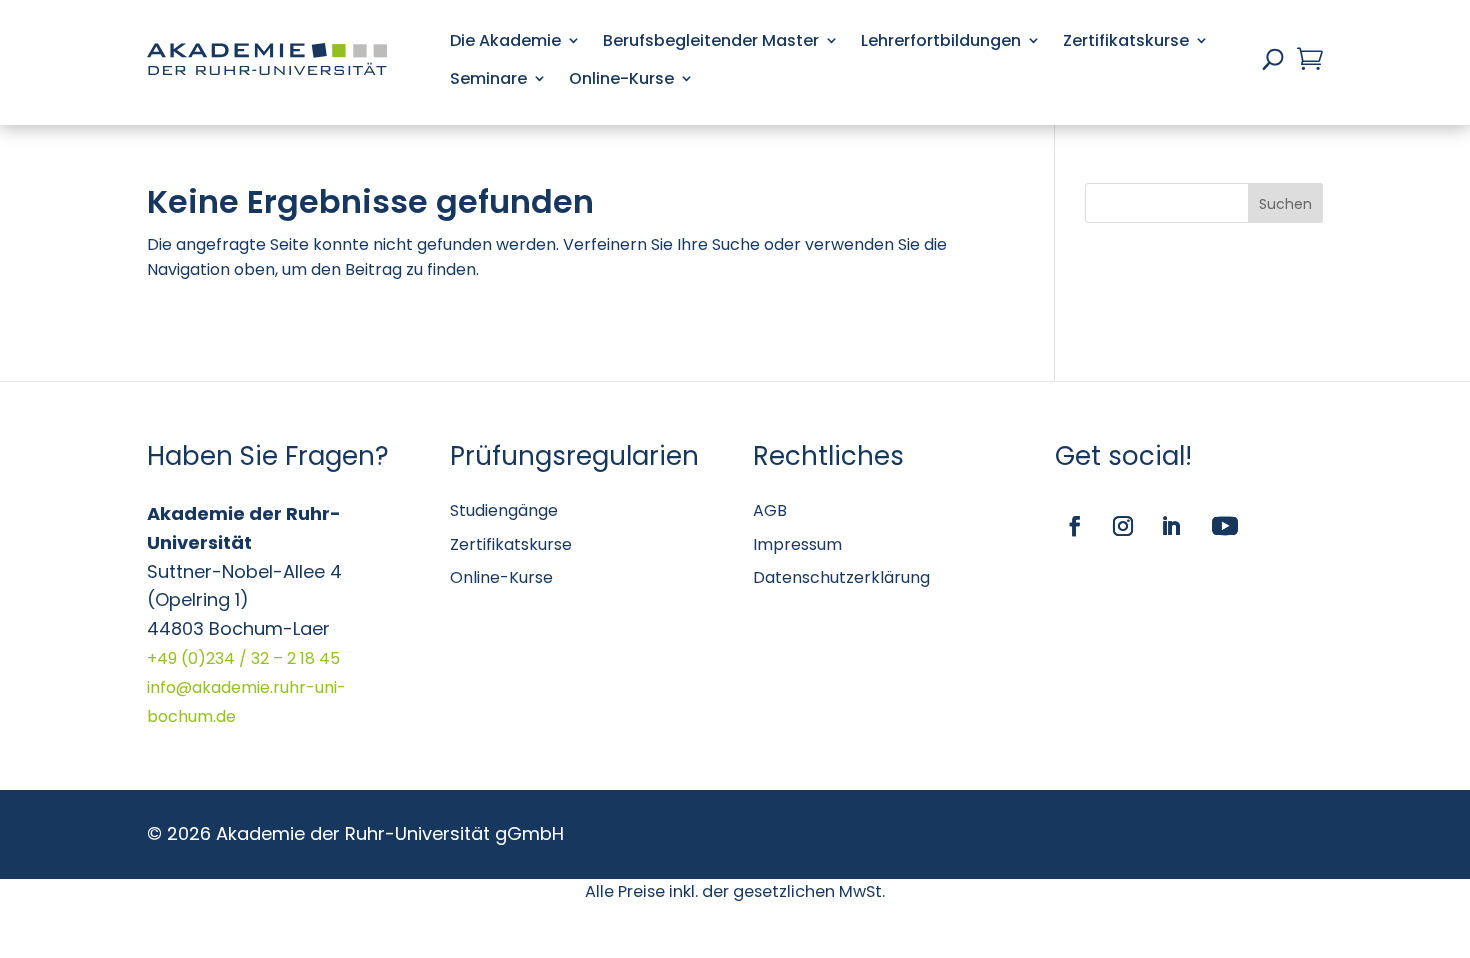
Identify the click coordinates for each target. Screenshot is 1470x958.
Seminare (488, 78)
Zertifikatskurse (1126, 40)
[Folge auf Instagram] (1123, 526)
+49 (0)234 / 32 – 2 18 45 (243, 658)
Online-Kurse (621, 78)
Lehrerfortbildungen (941, 40)
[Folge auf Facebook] (1075, 526)
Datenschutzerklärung (841, 577)
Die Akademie (505, 40)
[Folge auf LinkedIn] (1171, 526)
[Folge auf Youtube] (1225, 526)
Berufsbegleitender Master (711, 40)
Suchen (1285, 204)
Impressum (797, 544)
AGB (770, 510)
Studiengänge (504, 510)
